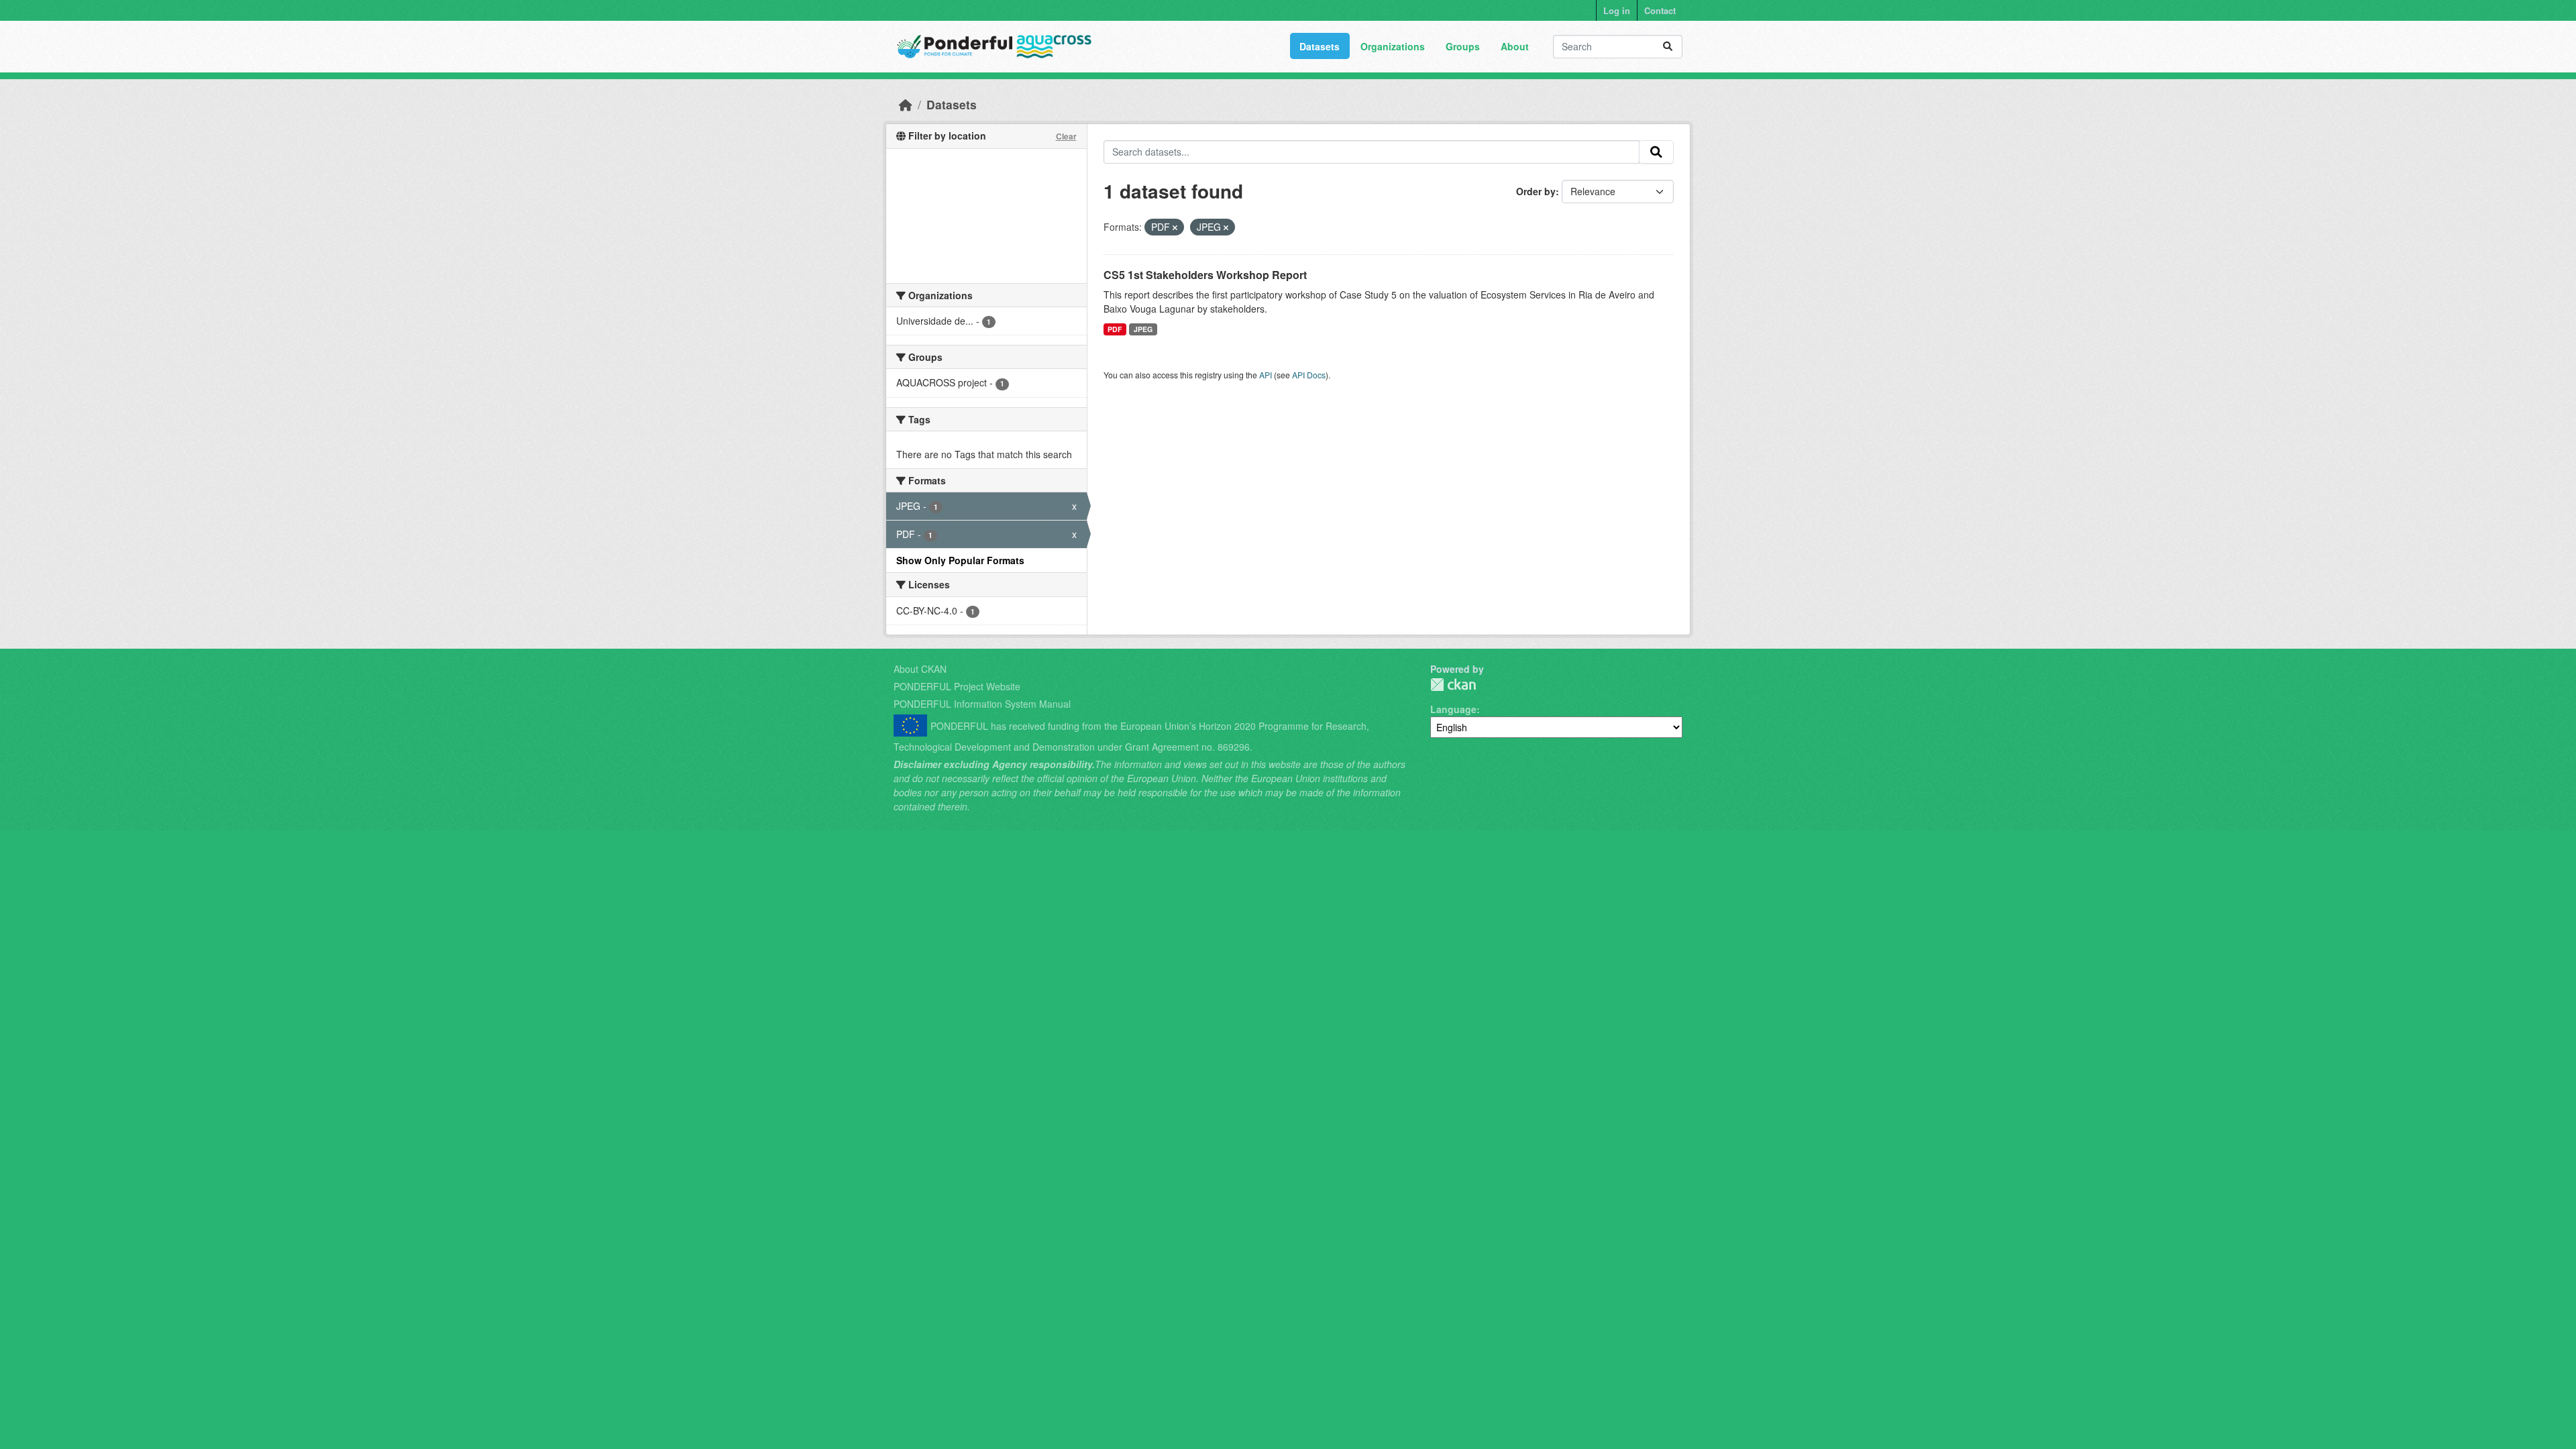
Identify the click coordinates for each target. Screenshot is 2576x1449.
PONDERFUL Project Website (957, 686)
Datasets (1320, 46)
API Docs (1309, 375)
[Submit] (1668, 47)
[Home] (906, 104)
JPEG (1143, 329)
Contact (1660, 10)
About (1515, 46)
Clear (1066, 136)
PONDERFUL (1453, 685)
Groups (1463, 46)
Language (1453, 709)
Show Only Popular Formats (960, 560)
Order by (1536, 191)
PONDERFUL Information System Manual (982, 704)
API (1266, 375)
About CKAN (920, 669)
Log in (1617, 10)
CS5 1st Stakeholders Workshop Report (1205, 275)
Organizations (1393, 46)
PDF (1115, 329)
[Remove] (1175, 227)
